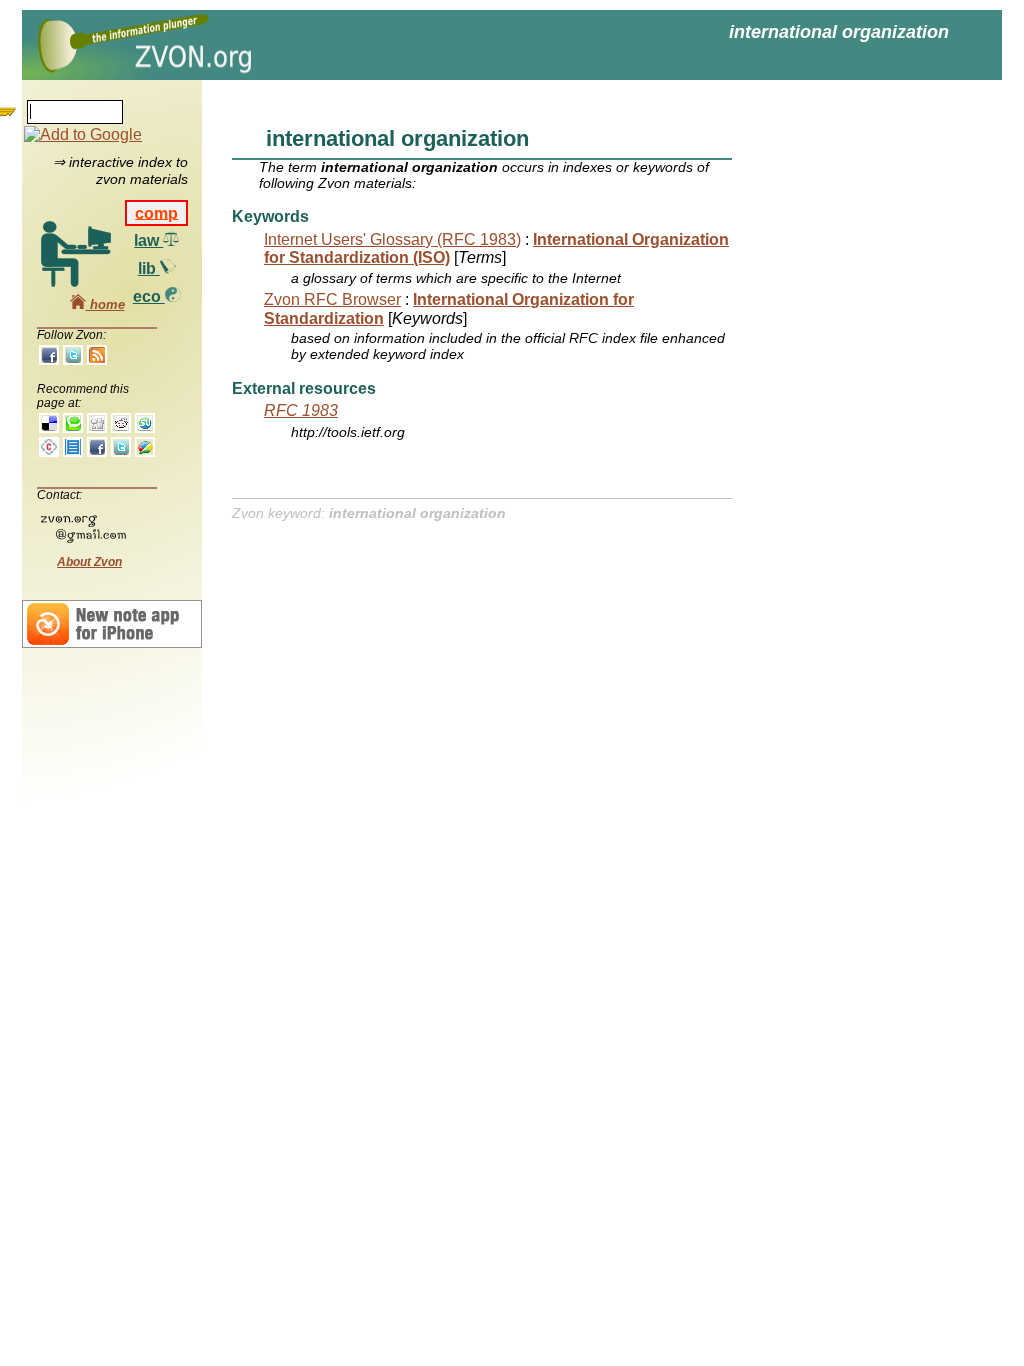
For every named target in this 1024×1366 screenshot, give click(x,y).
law (148, 240)
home (105, 304)
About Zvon (89, 562)
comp (156, 212)
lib (149, 268)
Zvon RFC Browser (332, 299)
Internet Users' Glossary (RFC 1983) (392, 239)
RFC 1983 (301, 410)
